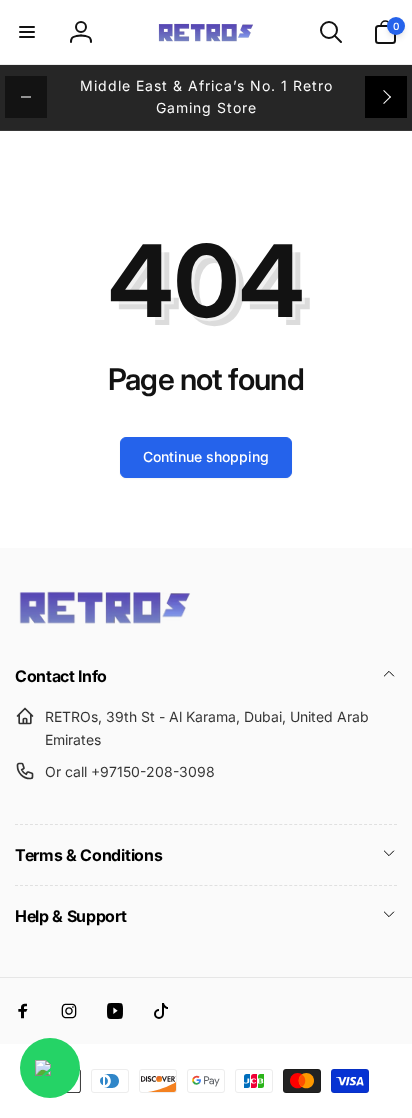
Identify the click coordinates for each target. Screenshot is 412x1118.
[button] (27, 32)
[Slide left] (26, 97)
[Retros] (105, 622)
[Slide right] (386, 97)
